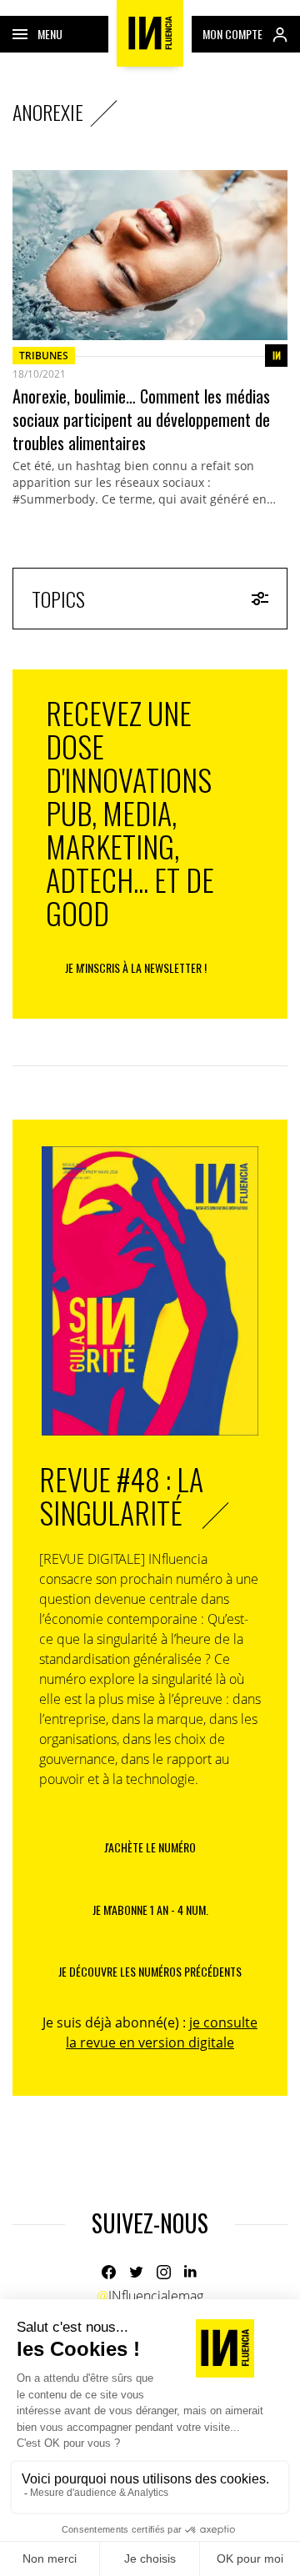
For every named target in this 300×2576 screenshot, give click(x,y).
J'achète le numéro (150, 1847)
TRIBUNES (44, 356)
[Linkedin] (191, 2272)
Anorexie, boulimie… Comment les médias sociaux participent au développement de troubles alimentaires (141, 419)
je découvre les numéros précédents (150, 1971)
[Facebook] (109, 2272)
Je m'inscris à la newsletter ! (136, 967)
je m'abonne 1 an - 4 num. (150, 1909)
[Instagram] (164, 2272)
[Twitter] (136, 2272)
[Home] (150, 33)
